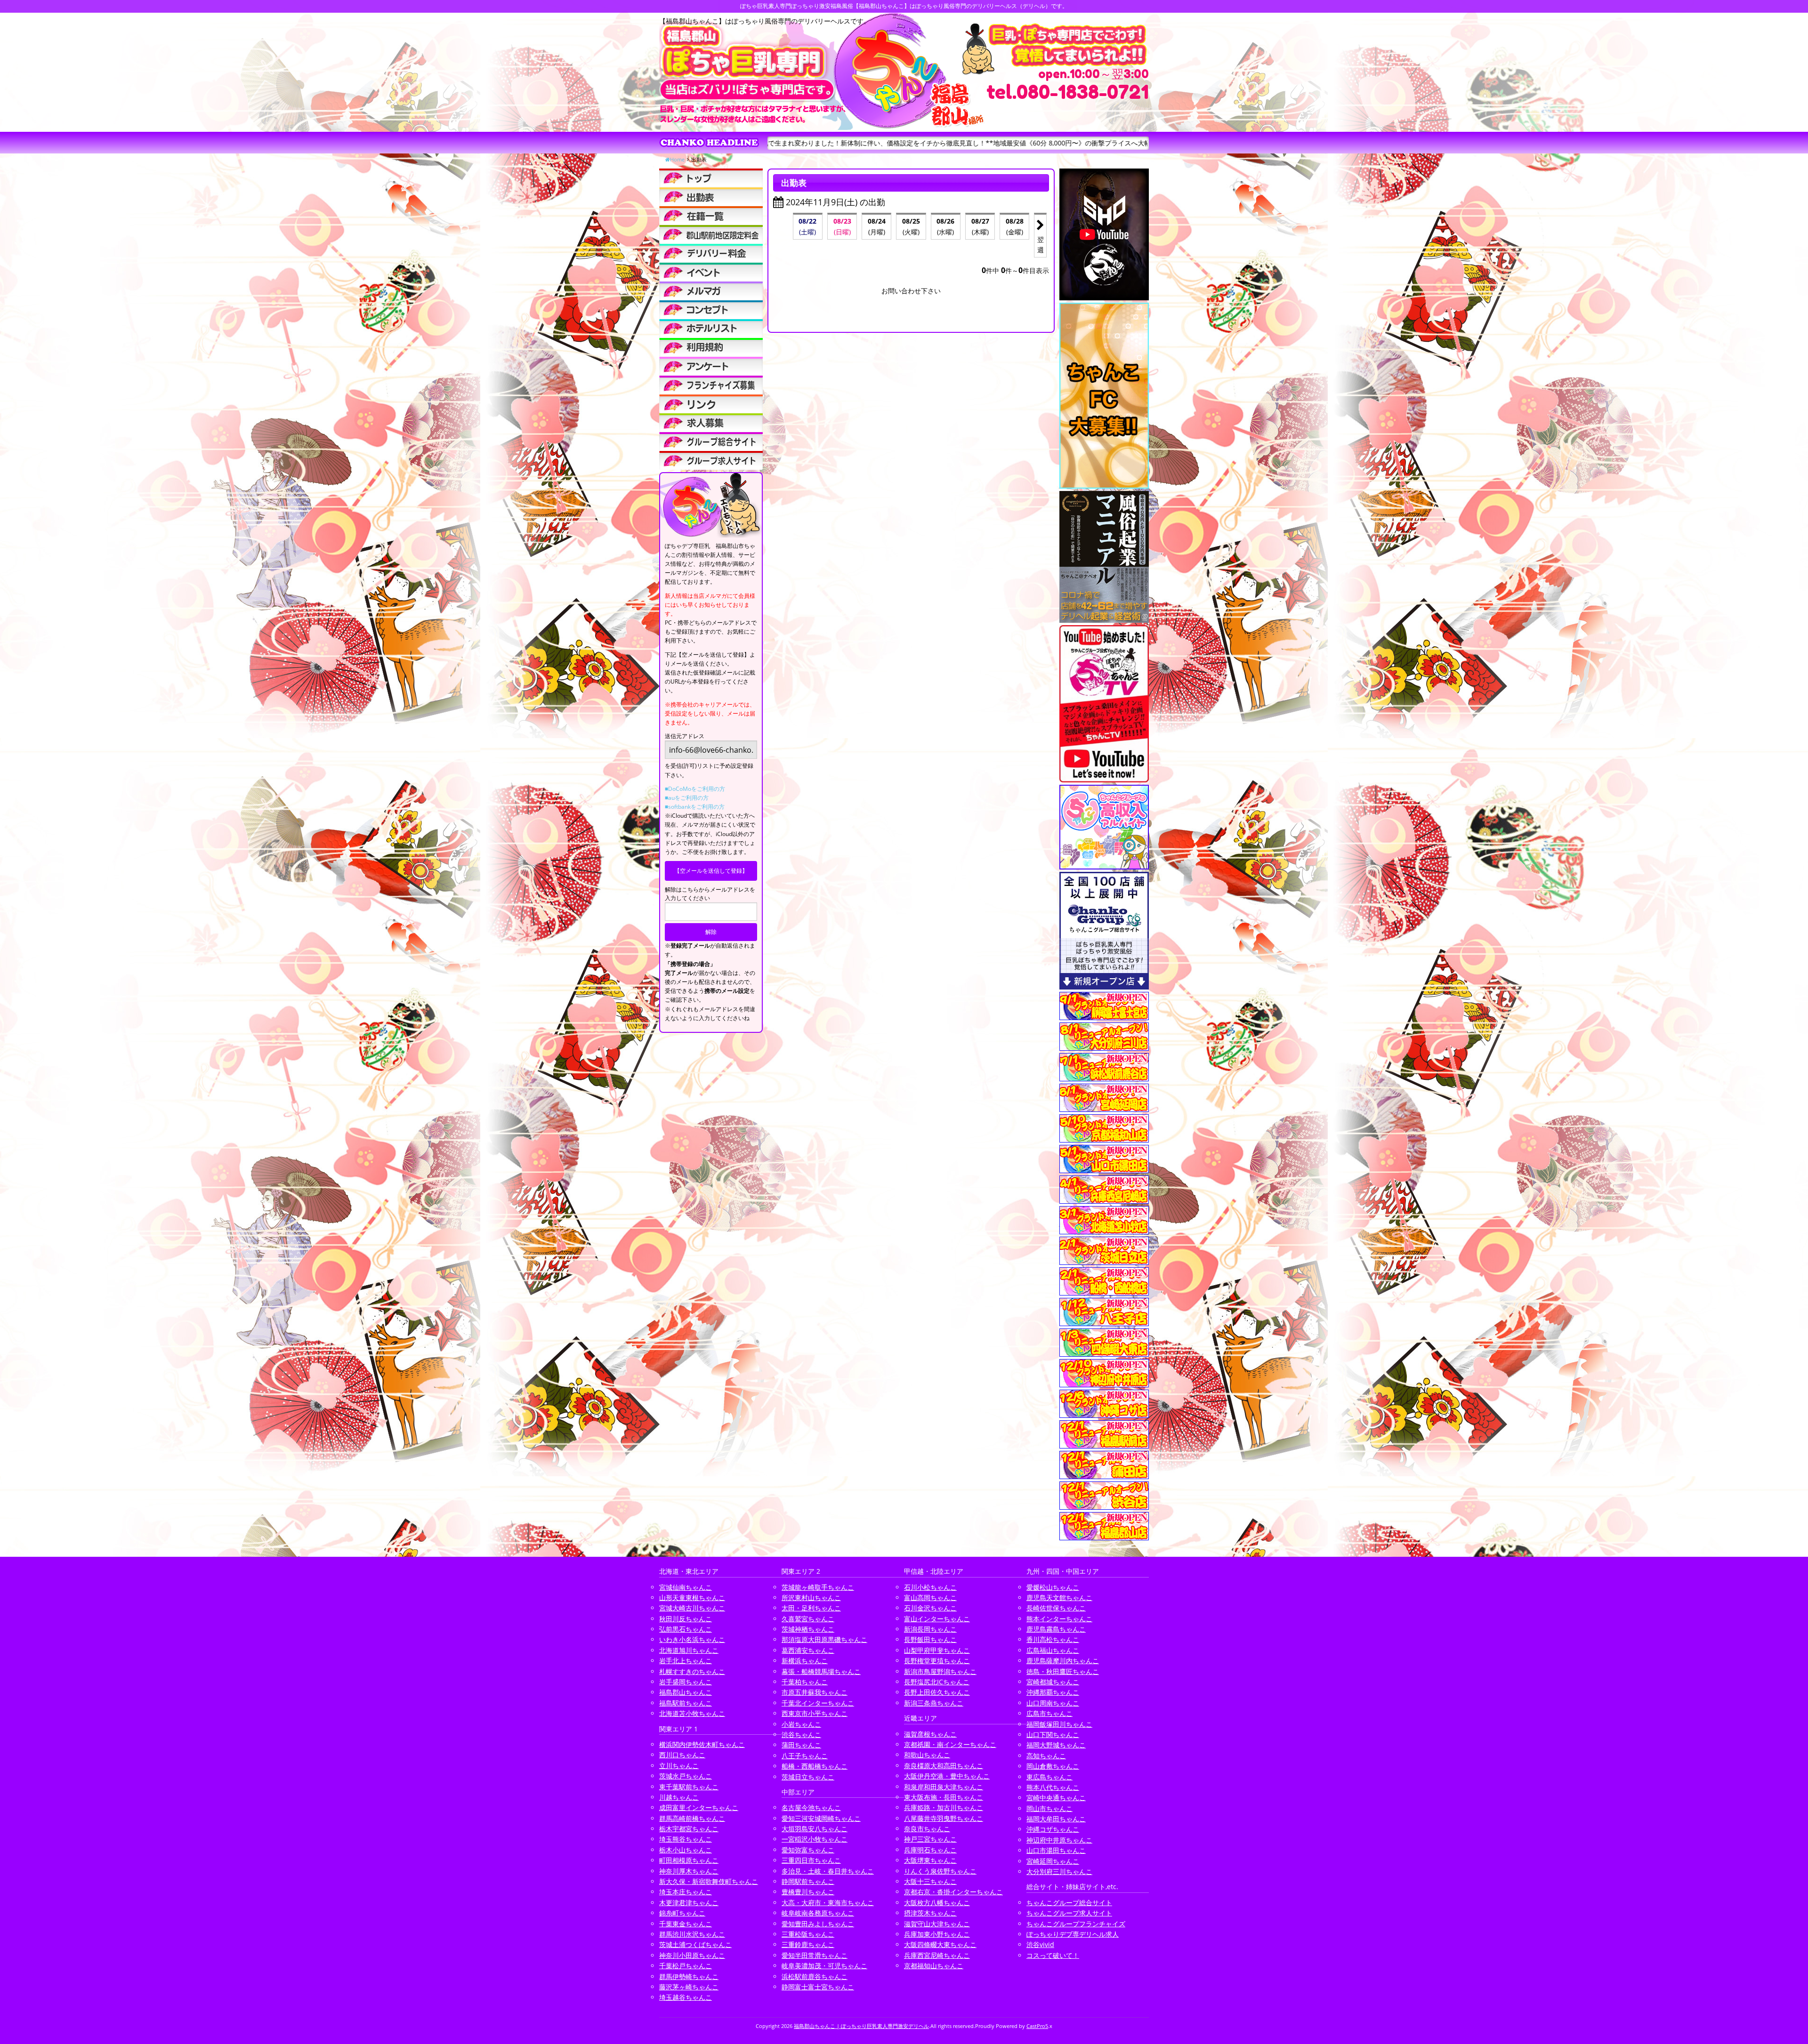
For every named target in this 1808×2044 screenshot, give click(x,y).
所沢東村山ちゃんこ (811, 1597)
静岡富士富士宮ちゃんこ (818, 1987)
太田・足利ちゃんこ (811, 1608)
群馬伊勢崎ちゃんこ (689, 1976)
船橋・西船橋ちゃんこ (815, 1766)
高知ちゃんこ (1046, 1756)
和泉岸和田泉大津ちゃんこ (944, 1787)
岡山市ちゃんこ (1049, 1808)
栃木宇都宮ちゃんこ (689, 1829)
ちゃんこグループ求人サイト (1069, 1913)
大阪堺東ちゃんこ (930, 1860)
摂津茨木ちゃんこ (930, 1913)
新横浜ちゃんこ (805, 1661)
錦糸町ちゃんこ (682, 1913)
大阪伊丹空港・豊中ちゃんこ (947, 1776)
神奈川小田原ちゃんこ (692, 1955)
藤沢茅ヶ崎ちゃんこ (689, 1987)
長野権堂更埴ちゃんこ (937, 1661)
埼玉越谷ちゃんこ (686, 1997)
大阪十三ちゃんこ (930, 1881)
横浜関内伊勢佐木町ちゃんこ (702, 1744)
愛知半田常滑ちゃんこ (815, 1955)
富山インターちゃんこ (937, 1619)
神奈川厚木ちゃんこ (689, 1871)
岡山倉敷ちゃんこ (1053, 1766)
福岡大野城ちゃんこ (1056, 1745)
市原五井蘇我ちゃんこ (815, 1692)
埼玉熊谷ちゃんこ (686, 1839)
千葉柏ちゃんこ (805, 1682)
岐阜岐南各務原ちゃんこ (818, 1913)
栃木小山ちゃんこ (686, 1850)
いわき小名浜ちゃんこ (692, 1639)
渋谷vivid (1040, 1944)
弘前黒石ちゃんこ (686, 1629)
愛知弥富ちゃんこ (808, 1850)
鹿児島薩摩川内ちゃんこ (1063, 1661)
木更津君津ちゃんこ (689, 1903)
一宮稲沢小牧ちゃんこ (815, 1839)
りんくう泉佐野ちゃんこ (940, 1871)
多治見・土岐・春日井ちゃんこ (828, 1871)
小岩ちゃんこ (801, 1724)
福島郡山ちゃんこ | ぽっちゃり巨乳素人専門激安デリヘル (861, 2026)
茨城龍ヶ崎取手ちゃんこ (818, 1587)
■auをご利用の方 (687, 798)
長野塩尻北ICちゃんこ (937, 1682)
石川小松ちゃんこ (930, 1587)
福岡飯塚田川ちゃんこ (1059, 1724)
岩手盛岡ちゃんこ (686, 1682)
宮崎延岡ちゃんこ (1053, 1861)
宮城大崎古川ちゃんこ (692, 1608)
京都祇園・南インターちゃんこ (950, 1744)
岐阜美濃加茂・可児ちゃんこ (824, 1966)
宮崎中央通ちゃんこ (1056, 1798)
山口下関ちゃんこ (1053, 1734)
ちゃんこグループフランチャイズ (1076, 1924)
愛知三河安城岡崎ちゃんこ (821, 1818)
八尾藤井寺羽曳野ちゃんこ (944, 1818)
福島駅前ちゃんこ (686, 1703)
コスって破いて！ (1053, 1955)
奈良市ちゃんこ (927, 1829)
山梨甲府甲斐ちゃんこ (937, 1650)
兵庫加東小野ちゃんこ (937, 1934)
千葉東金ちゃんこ (686, 1924)
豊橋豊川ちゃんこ (808, 1892)
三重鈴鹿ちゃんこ (808, 1944)
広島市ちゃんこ (1049, 1713)
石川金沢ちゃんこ (930, 1608)
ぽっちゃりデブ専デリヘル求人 (1073, 1934)
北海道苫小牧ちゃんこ (692, 1713)
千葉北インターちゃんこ (818, 1703)
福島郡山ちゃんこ (686, 1692)
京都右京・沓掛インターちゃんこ (953, 1892)
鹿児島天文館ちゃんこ (1059, 1597)
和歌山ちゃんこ (927, 1755)
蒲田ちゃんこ (801, 1745)
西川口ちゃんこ (682, 1755)
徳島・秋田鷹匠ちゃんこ (1063, 1671)
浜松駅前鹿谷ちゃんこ (815, 1976)
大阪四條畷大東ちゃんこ (940, 1944)
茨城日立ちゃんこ (808, 1777)
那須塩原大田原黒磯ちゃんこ (824, 1639)
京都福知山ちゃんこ (934, 1966)
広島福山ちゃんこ (1053, 1650)
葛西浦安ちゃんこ (808, 1650)
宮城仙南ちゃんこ (686, 1587)
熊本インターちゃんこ (1059, 1619)
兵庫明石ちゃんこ (930, 1850)
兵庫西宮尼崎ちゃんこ (937, 1955)
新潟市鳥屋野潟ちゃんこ (940, 1671)
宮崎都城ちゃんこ (1053, 1682)
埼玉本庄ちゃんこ (686, 1892)
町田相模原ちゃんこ (689, 1860)
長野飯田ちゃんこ (930, 1639)
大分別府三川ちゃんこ (1059, 1871)
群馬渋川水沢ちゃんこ (692, 1934)
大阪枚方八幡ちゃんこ (937, 1903)
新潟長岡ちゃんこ (930, 1629)
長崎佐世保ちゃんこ (1056, 1608)
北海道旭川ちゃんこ (689, 1650)
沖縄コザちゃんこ (1053, 1829)
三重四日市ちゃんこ (811, 1860)
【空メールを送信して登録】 (711, 871)
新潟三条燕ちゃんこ (934, 1703)
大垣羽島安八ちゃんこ (815, 1829)
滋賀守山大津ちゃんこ (937, 1924)
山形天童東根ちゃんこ (692, 1597)
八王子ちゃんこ (805, 1756)
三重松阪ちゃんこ (808, 1934)
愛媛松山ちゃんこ (1053, 1587)
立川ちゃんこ (679, 1766)
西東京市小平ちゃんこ (815, 1713)
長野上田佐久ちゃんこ (937, 1692)
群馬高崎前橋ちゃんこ (692, 1818)
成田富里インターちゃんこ (699, 1807)
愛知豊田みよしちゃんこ (818, 1924)
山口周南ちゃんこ (1053, 1703)
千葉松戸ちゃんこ (686, 1966)
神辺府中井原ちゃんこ (1059, 1840)
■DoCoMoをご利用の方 (695, 789)
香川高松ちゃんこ (1053, 1639)
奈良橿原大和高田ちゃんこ (944, 1766)
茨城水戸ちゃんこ (686, 1776)
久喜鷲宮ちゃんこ (808, 1619)
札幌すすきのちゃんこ (692, 1671)
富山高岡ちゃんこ (930, 1597)
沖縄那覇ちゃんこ (1053, 1692)
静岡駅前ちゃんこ (808, 1881)
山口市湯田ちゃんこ (1056, 1850)
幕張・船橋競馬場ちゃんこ (821, 1671)
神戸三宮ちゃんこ (930, 1839)
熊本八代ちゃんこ (1053, 1787)
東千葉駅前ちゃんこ (689, 1787)
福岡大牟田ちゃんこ (1056, 1819)
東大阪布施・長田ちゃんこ (944, 1797)
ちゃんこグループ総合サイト (1069, 1903)
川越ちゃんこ (679, 1797)
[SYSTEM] (711, 234)
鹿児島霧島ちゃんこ (1056, 1629)
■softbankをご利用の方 (695, 807)
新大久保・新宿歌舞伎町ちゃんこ (709, 1881)
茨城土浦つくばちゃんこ (695, 1944)
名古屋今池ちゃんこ (811, 1807)
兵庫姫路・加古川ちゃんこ (944, 1807)
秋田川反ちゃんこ (686, 1619)
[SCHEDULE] (711, 197)
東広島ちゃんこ (1049, 1777)
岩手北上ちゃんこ (686, 1661)
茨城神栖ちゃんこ (808, 1629)
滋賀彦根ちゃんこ (930, 1734)
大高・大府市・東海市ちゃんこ (828, 1903)
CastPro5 (1037, 2026)
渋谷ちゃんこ (801, 1734)
